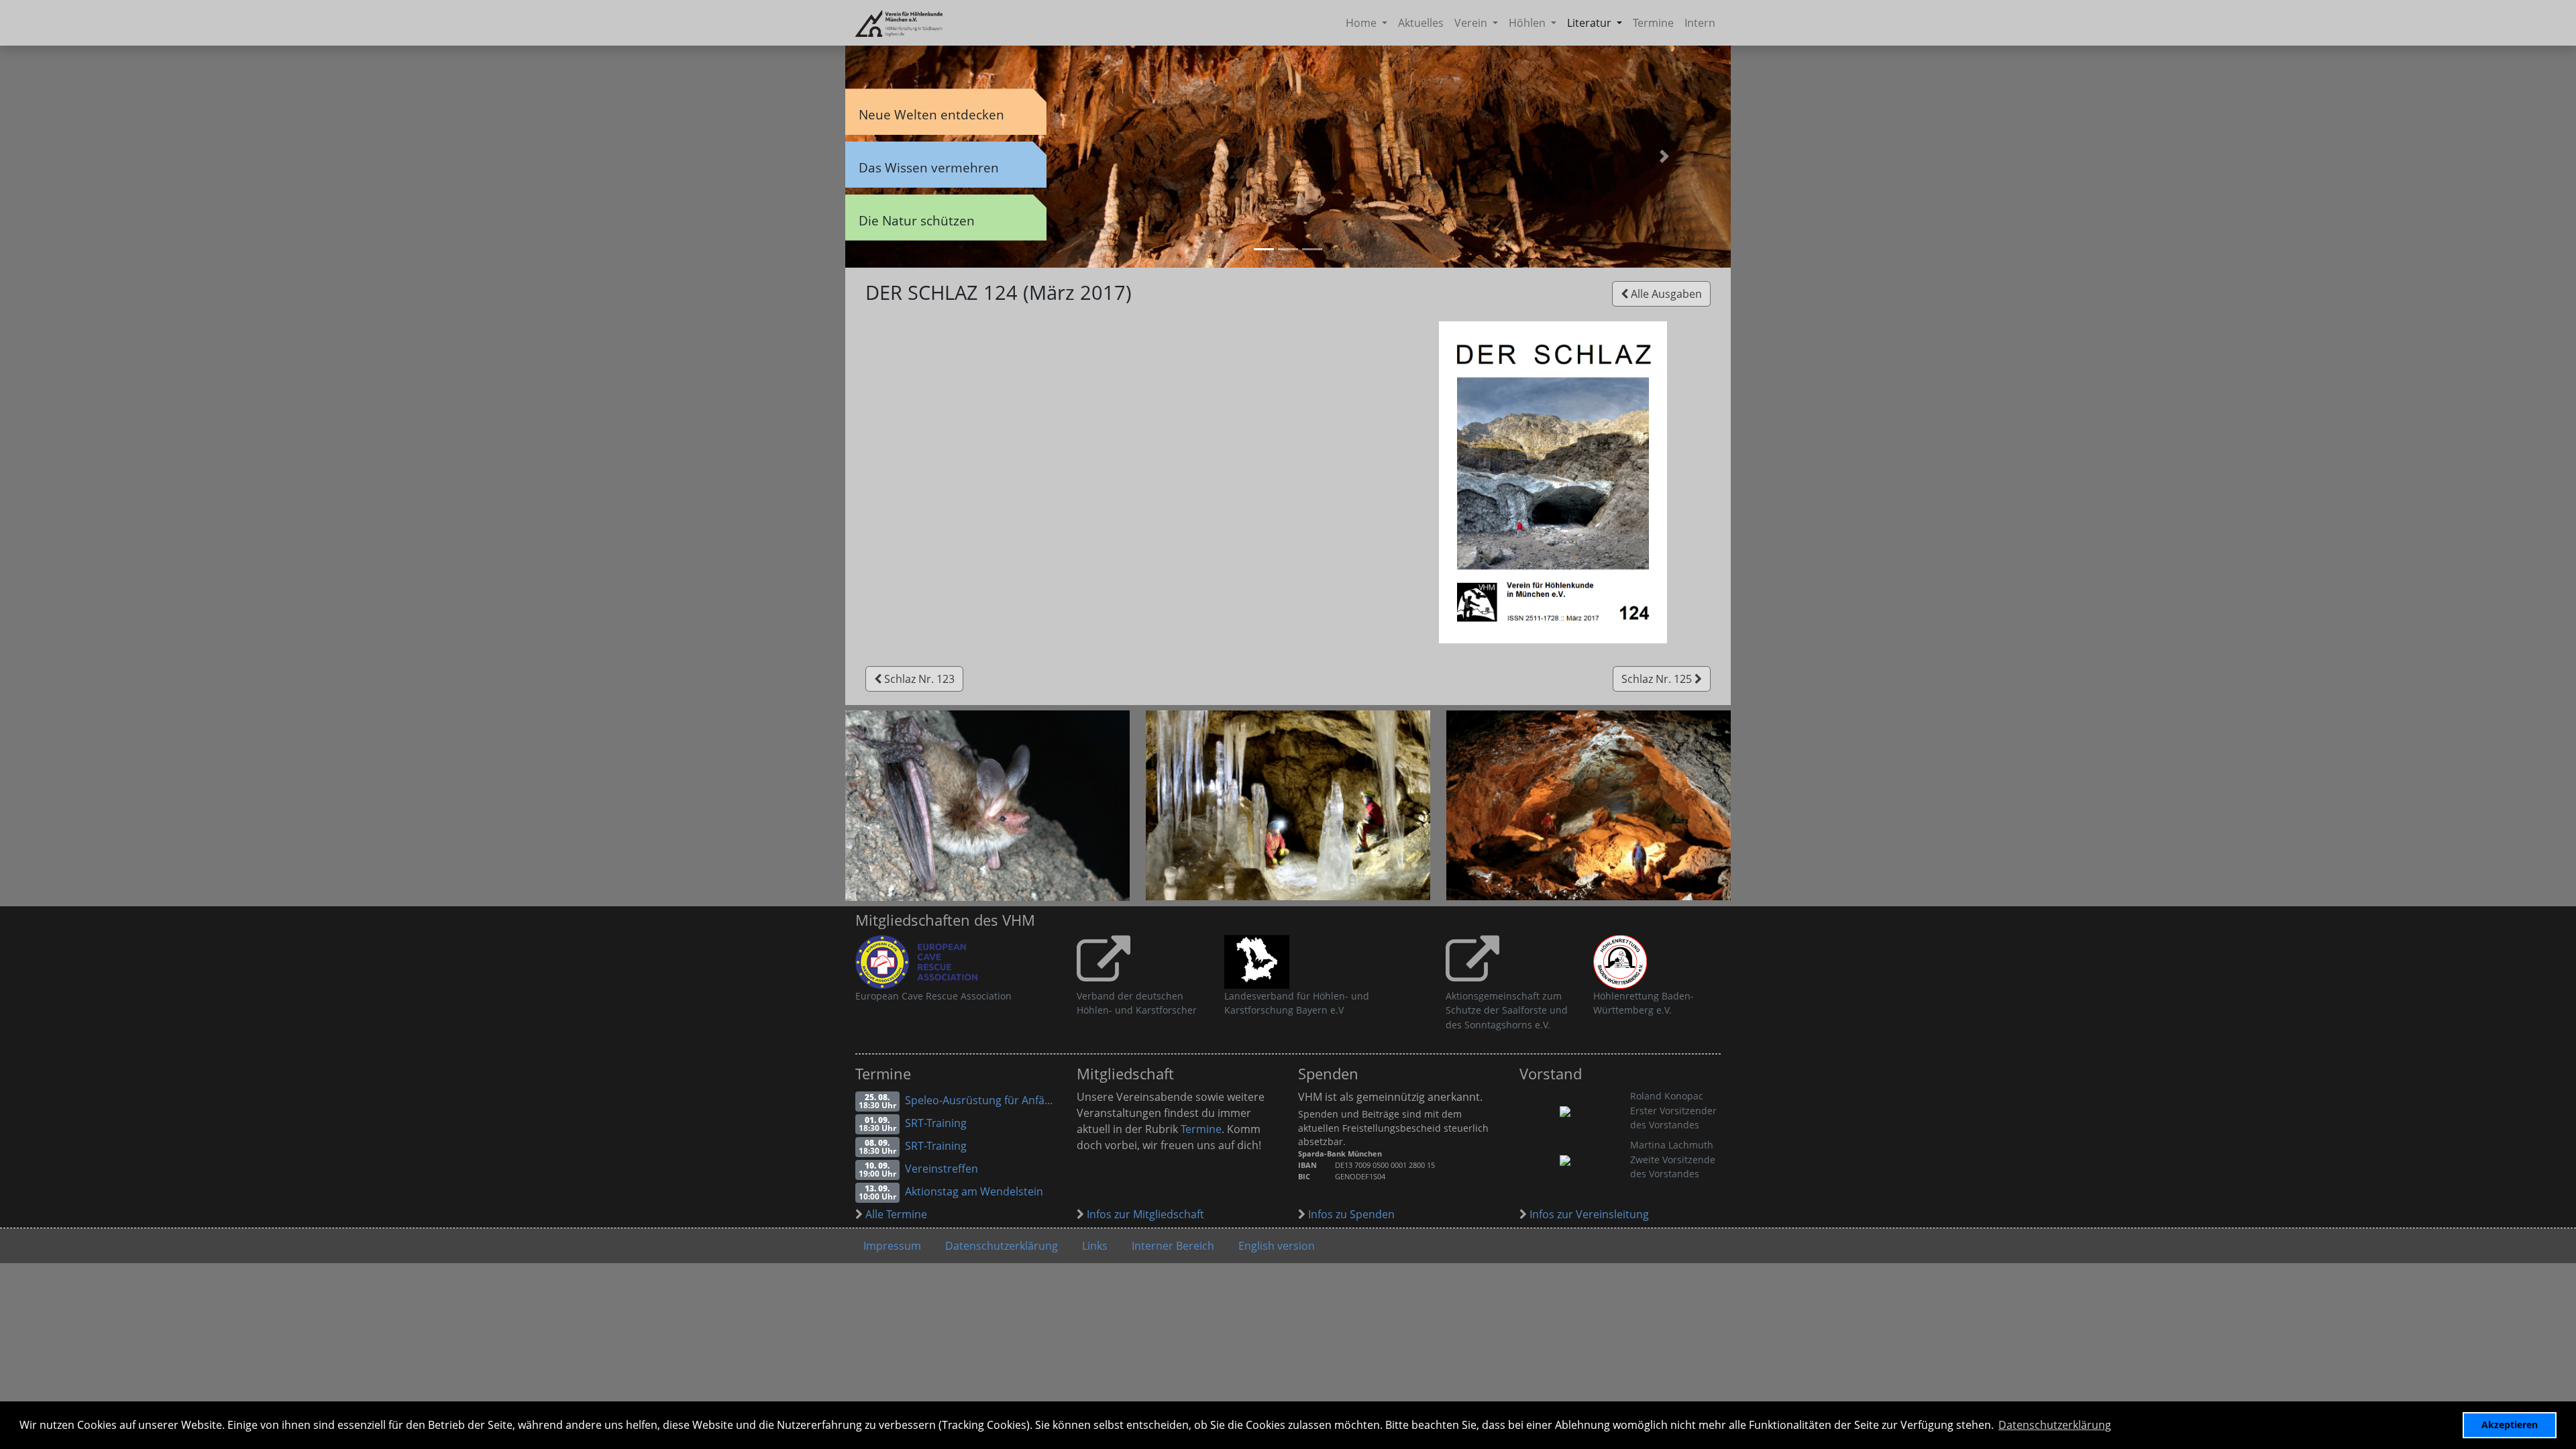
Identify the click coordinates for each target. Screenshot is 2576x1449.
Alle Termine (895, 1214)
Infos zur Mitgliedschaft (1144, 1214)
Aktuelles (1421, 23)
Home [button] (1362, 23)
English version (1277, 1246)
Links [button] (1095, 1246)
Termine (1653, 23)
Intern (1700, 23)
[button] (1664, 156)
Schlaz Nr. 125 (1658, 679)
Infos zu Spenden (1350, 1214)
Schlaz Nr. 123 (918, 679)
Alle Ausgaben (1665, 294)
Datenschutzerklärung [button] (2055, 1425)
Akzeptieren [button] (2510, 1425)
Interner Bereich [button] (1173, 1246)
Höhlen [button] (1528, 23)
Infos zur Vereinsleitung (1588, 1214)
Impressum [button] (892, 1246)
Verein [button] (1472, 23)
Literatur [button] (1591, 23)
